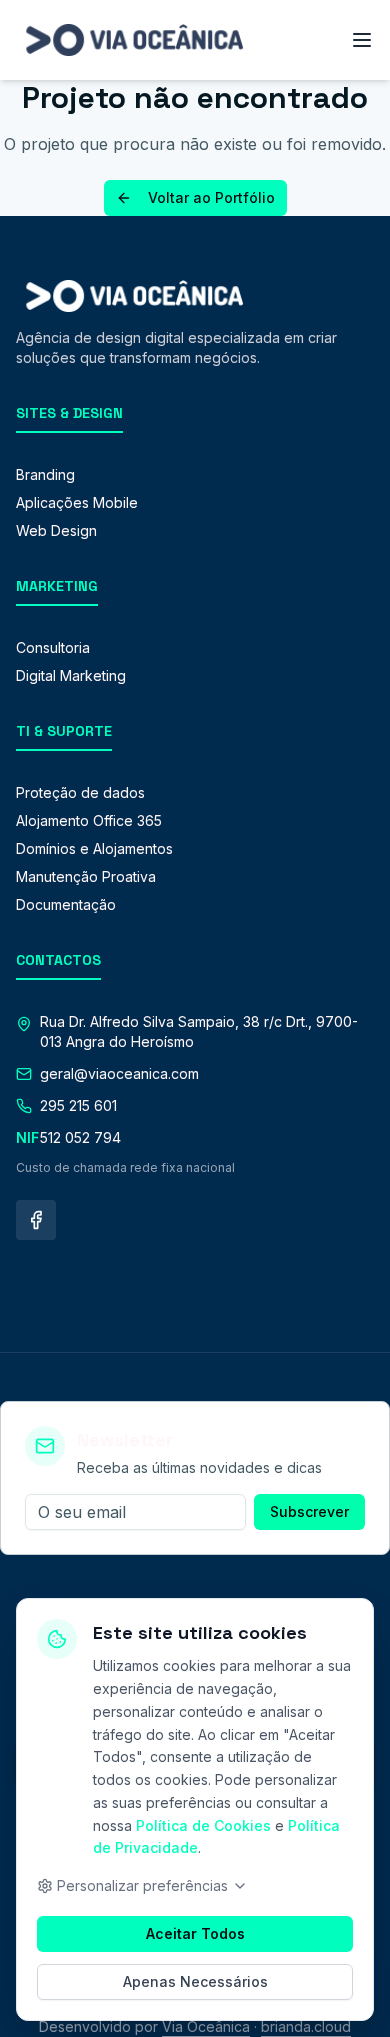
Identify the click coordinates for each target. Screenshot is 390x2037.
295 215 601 (78, 1105)
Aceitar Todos (195, 1933)
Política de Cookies (203, 1825)
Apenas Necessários (195, 1981)
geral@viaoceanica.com (119, 1073)
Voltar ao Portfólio (211, 197)
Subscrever (309, 1511)
